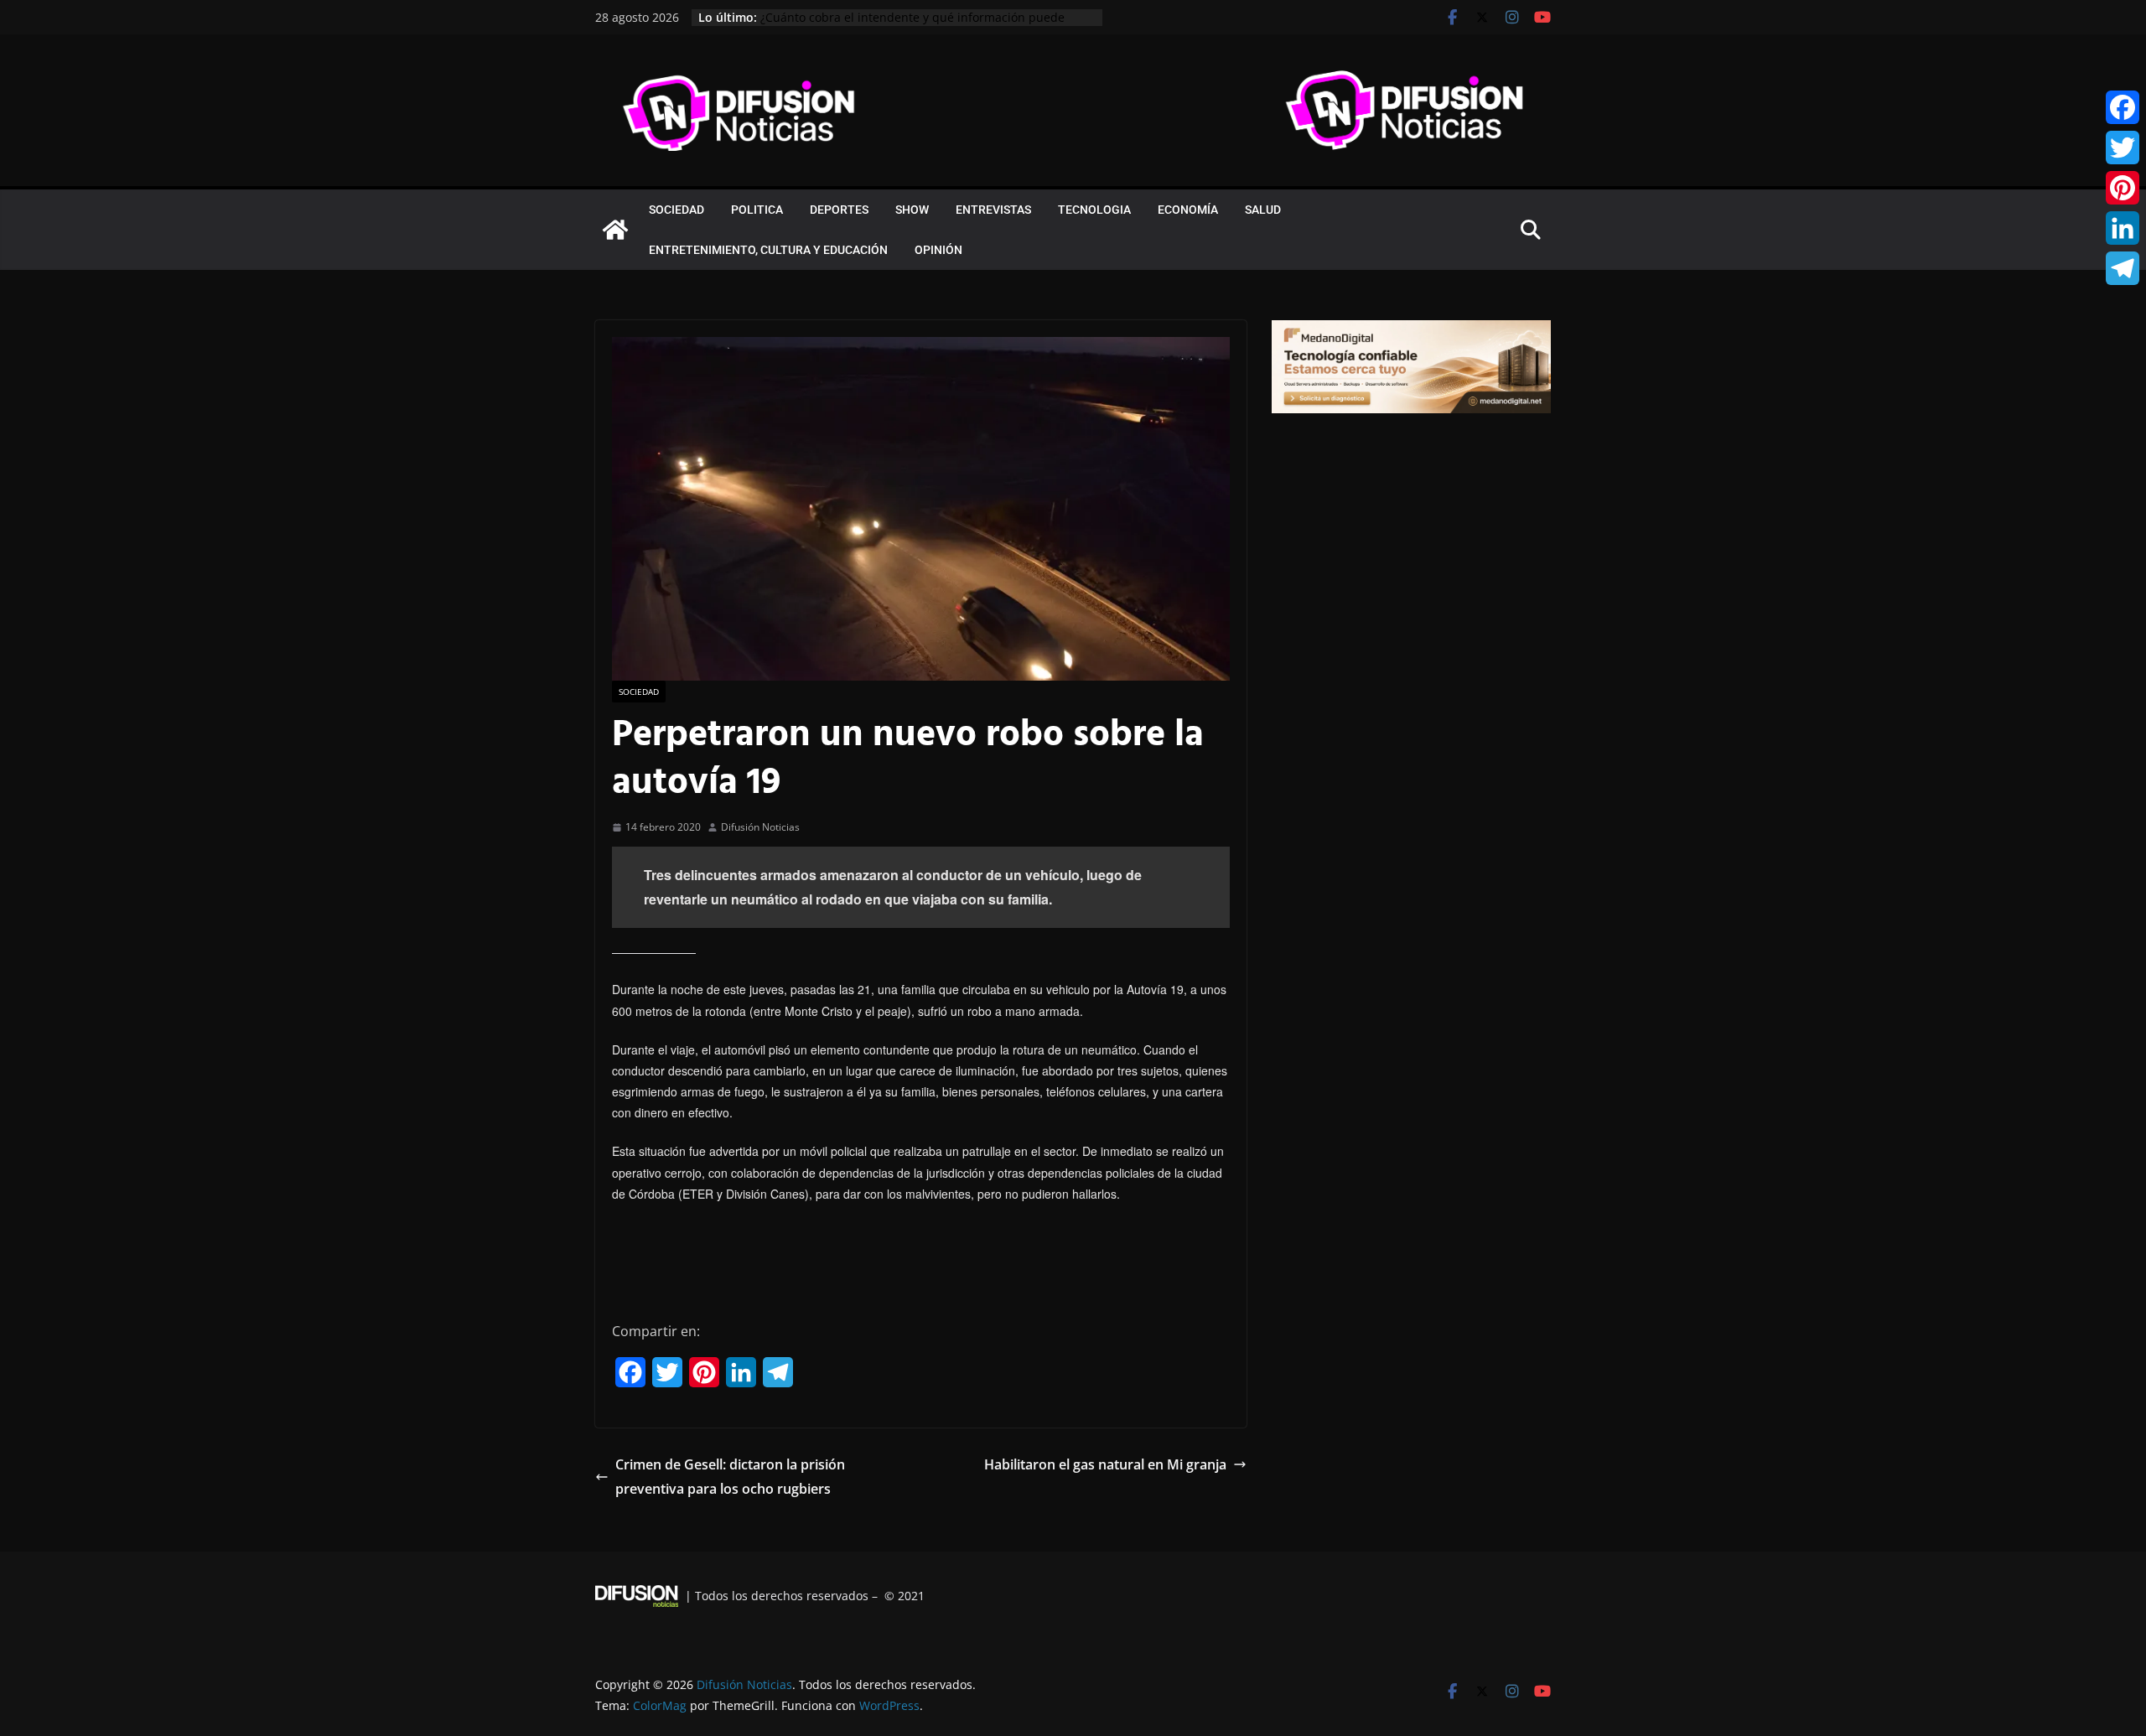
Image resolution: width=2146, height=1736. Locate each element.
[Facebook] (2123, 107)
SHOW (912, 210)
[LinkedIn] (2123, 228)
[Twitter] (2123, 148)
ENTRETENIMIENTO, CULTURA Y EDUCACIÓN (768, 250)
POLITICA (757, 210)
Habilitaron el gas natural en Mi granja (1105, 1464)
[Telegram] (2123, 268)
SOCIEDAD (676, 210)
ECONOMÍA (1188, 210)
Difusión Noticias (760, 827)
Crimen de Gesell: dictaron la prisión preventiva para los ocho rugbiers (730, 1477)
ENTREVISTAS (993, 210)
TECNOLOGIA (1094, 210)
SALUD (1263, 210)
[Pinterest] (2123, 188)
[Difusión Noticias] (615, 230)
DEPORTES (839, 210)
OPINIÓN (938, 250)
